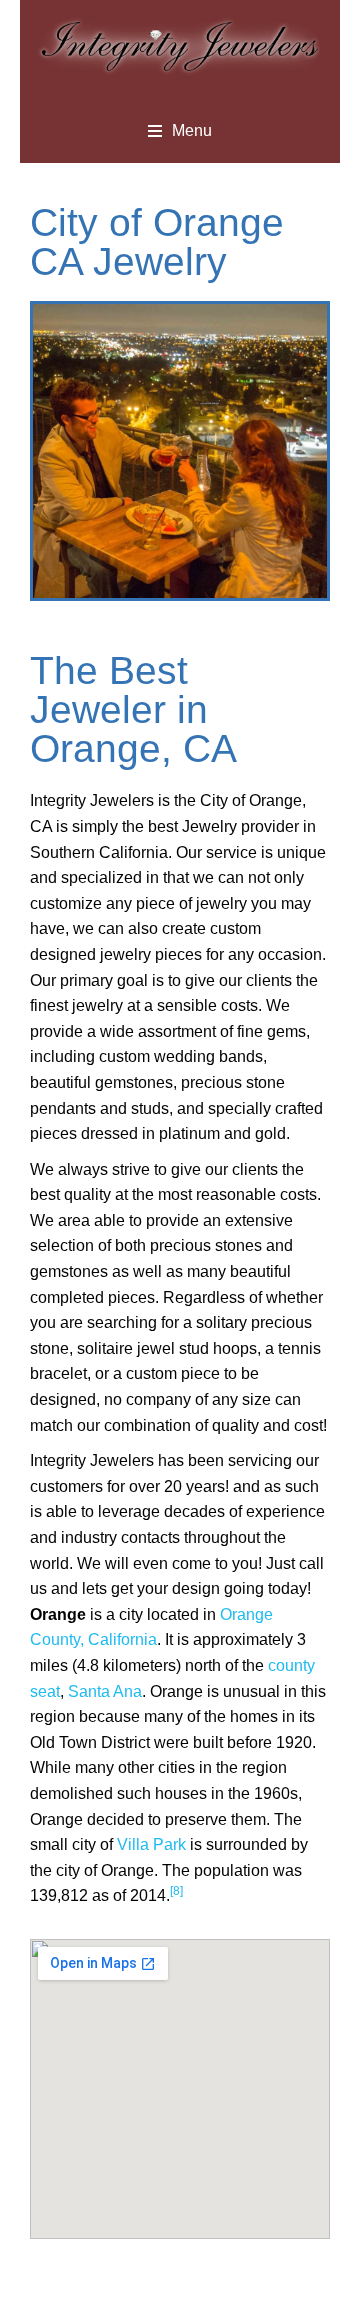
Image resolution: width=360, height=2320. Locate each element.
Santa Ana (105, 1691)
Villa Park (151, 1844)
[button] (180, 131)
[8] (176, 1891)
